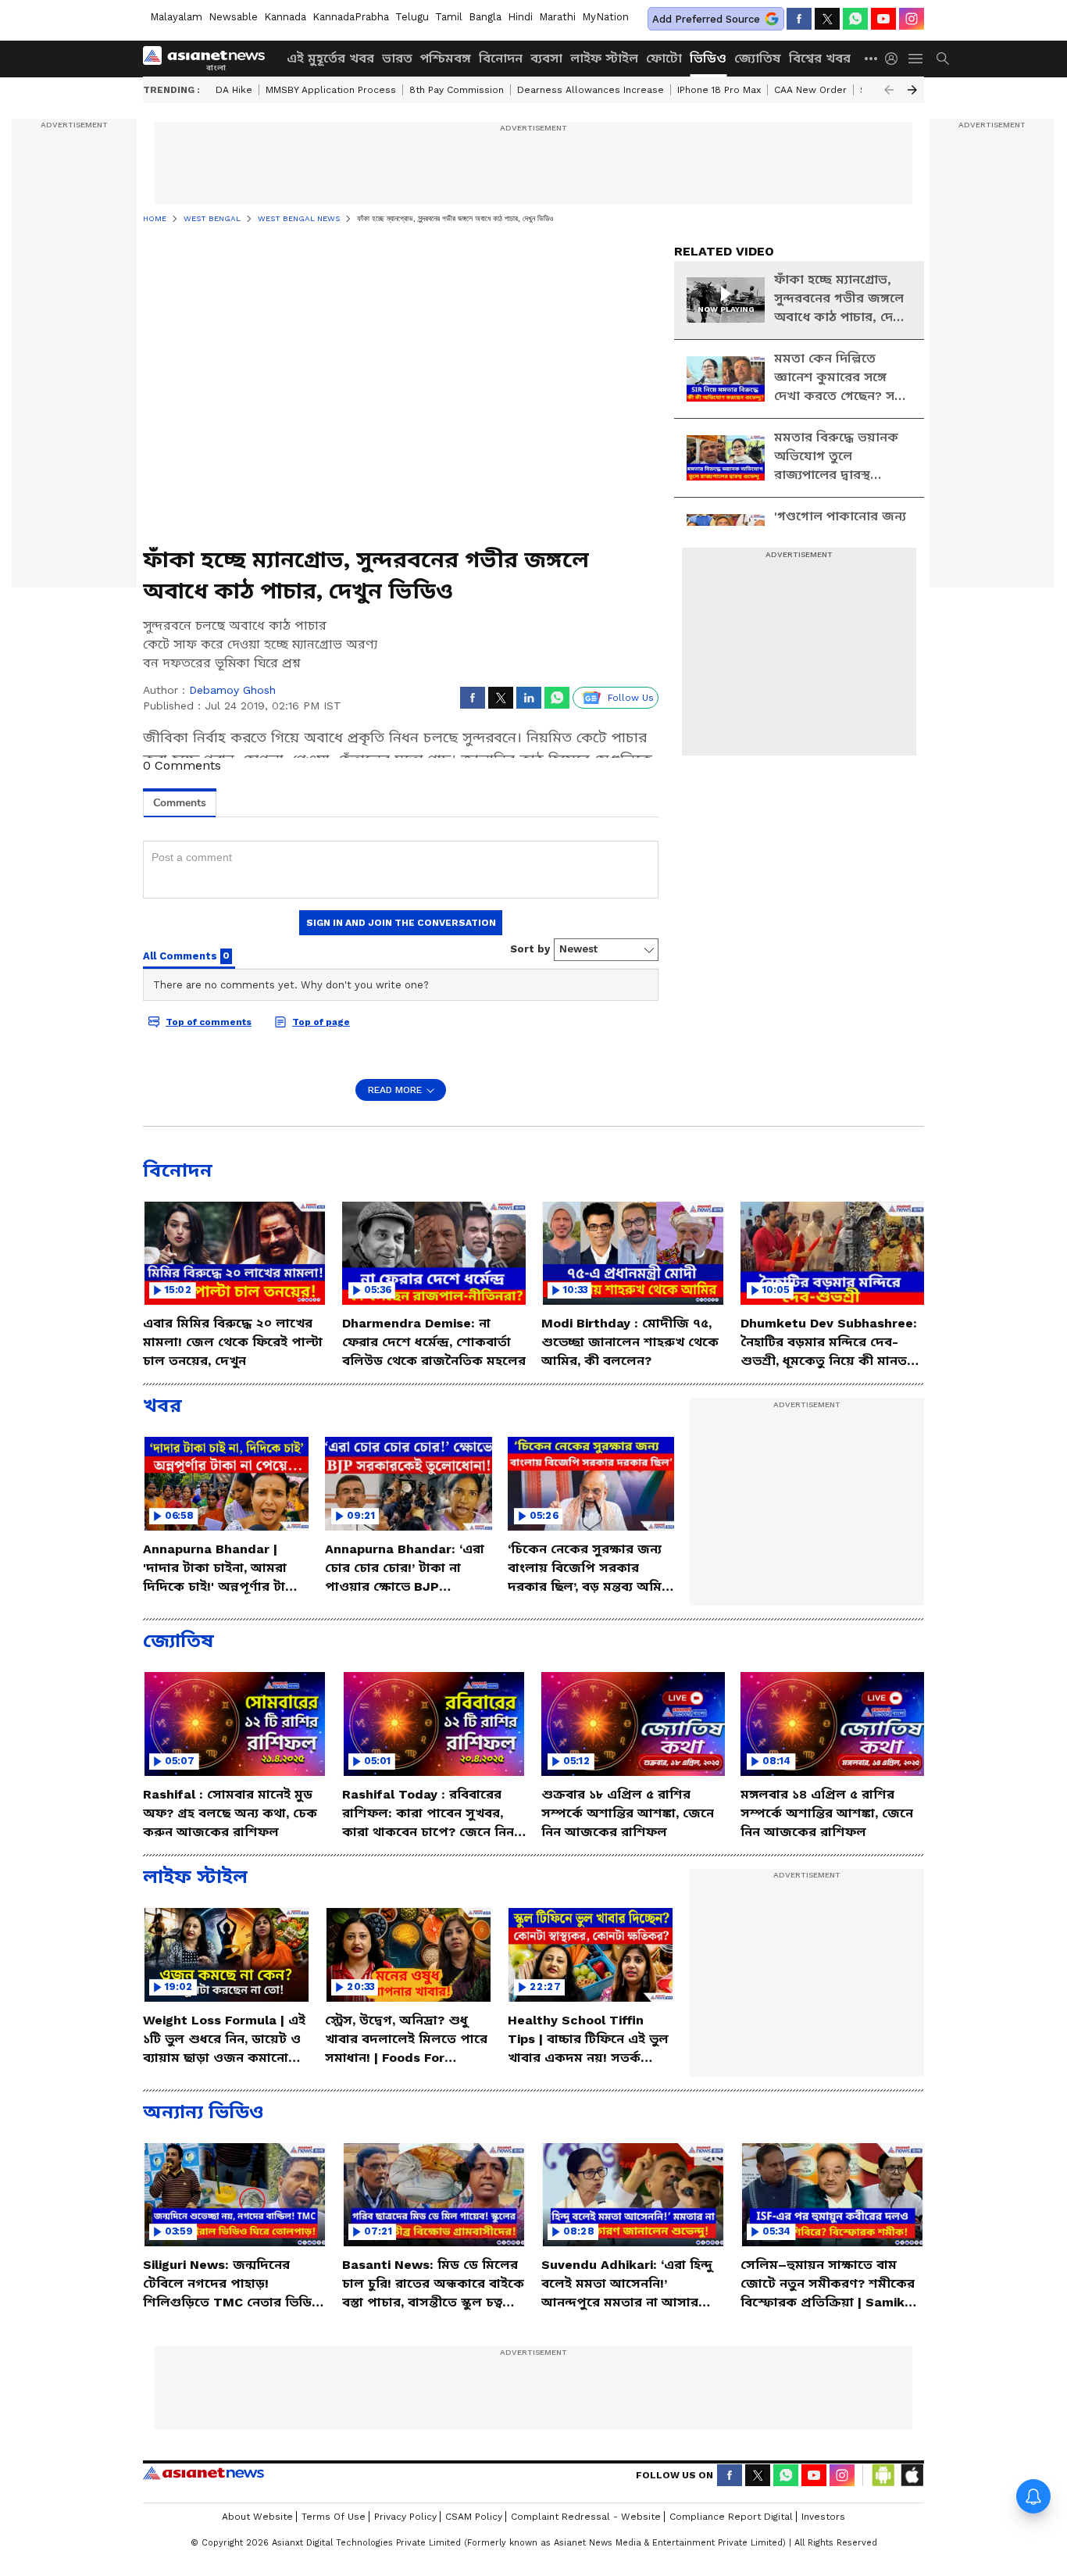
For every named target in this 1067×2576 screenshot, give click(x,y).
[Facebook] (799, 19)
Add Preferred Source (706, 19)
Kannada (285, 17)
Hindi (520, 17)
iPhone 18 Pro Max (719, 90)
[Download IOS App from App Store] (912, 2475)
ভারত (397, 58)
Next (912, 90)
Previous (889, 90)
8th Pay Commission (457, 90)
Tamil (449, 17)
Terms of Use (334, 2517)
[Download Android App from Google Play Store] (883, 2475)
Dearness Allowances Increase (591, 90)
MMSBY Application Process (331, 90)
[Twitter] (827, 19)
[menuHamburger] (916, 59)
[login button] (895, 59)
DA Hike (234, 90)
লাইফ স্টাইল (604, 58)
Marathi (557, 17)
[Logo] (209, 59)
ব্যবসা (546, 58)
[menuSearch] (943, 59)
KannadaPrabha (351, 17)
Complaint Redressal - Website (586, 2517)
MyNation (605, 17)
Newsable (233, 17)
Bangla (485, 17)
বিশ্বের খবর (820, 58)
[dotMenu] (872, 58)
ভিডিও (708, 58)
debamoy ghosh (232, 690)
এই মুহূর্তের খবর (330, 58)
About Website (257, 2517)
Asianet (203, 2473)
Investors (823, 2517)
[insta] (912, 19)
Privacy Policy (405, 2517)
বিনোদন (501, 58)
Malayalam (176, 17)
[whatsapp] (855, 19)
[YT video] (883, 19)
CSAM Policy (474, 2517)
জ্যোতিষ (758, 58)
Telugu (412, 17)
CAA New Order (810, 90)
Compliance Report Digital (731, 2517)
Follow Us (631, 698)
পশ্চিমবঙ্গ (446, 58)
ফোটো (664, 58)
